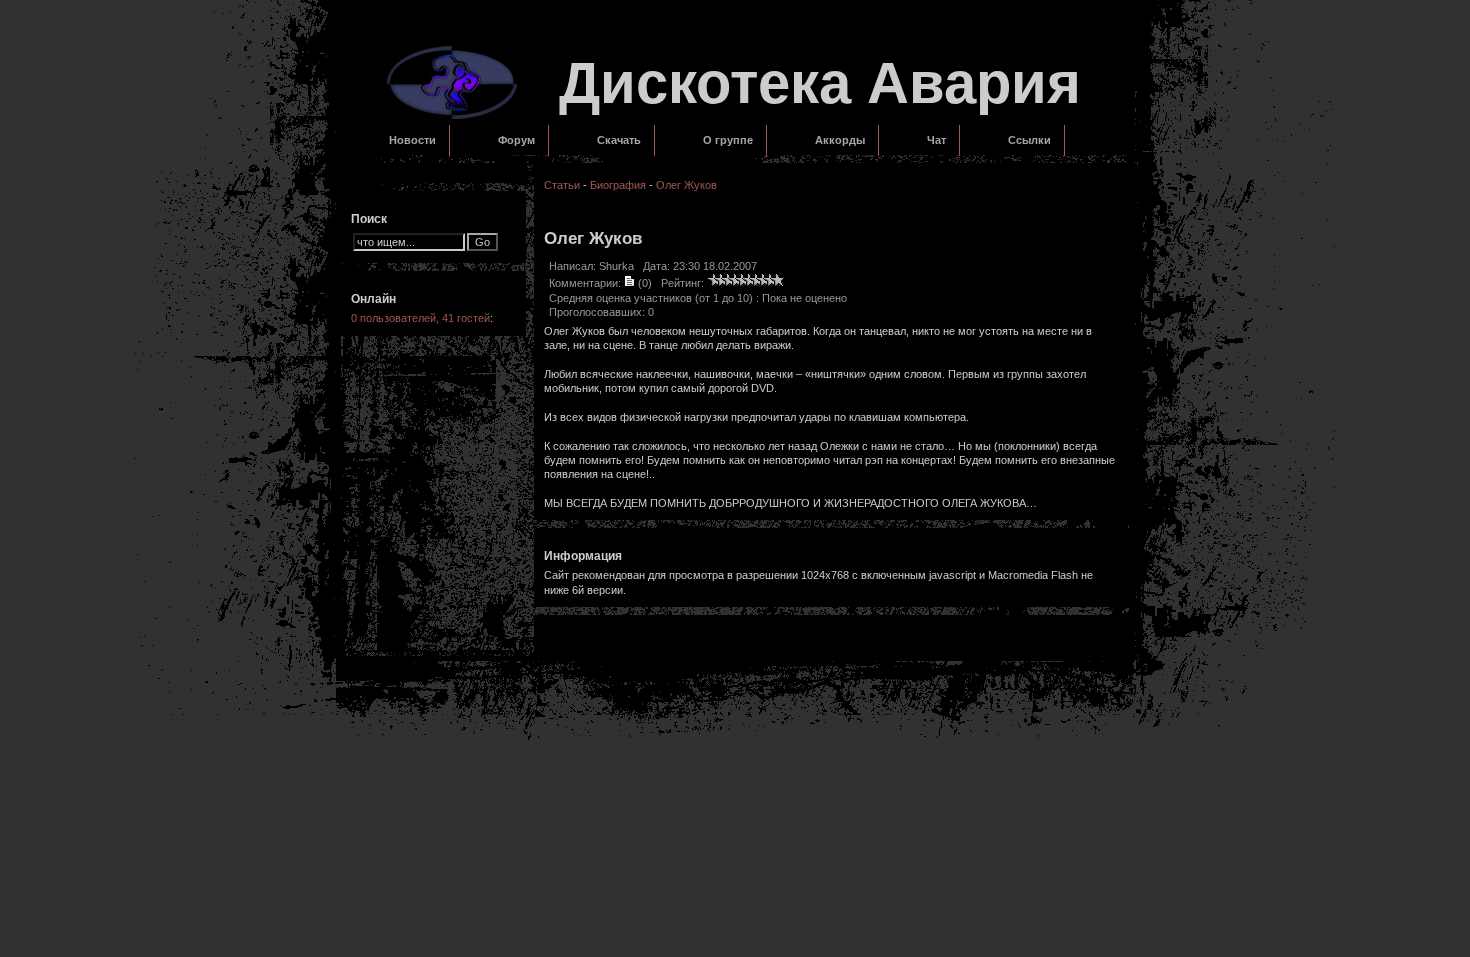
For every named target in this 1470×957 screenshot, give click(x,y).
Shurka (616, 266)
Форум (516, 140)
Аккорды (840, 140)
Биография (618, 185)
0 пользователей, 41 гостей (420, 318)
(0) (643, 283)
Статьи (562, 185)
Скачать (619, 140)
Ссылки (1029, 140)
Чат (936, 140)
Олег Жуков (686, 185)
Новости (412, 140)
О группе (728, 140)
